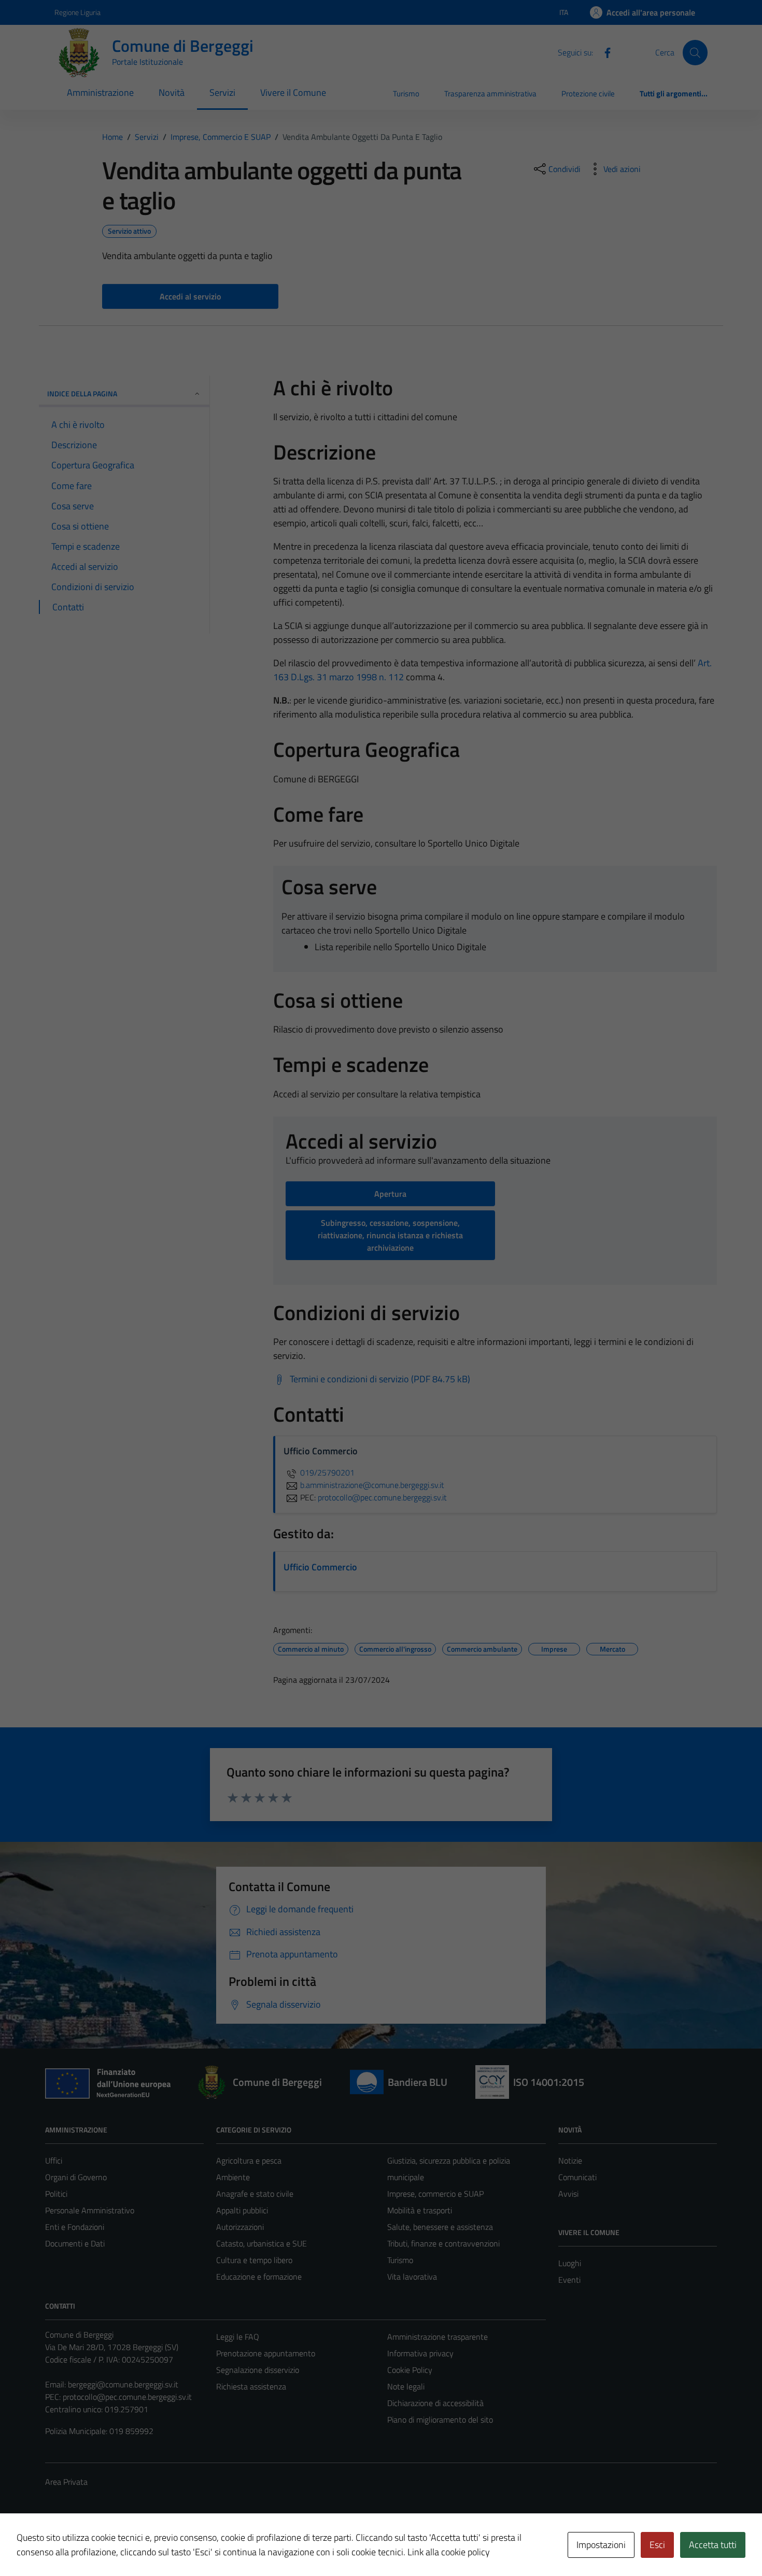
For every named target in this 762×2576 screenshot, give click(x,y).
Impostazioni (601, 2545)
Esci (657, 2545)
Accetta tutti (713, 2545)
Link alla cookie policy (449, 2552)
